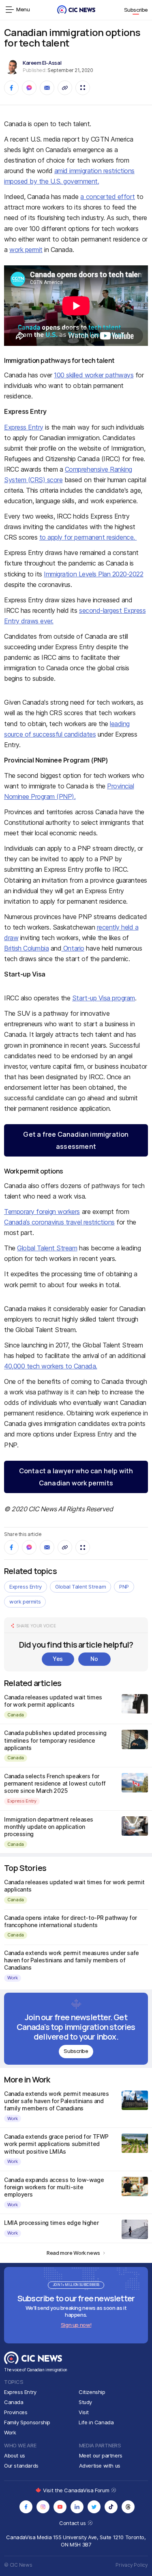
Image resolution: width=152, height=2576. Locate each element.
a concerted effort (107, 197)
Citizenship (92, 2392)
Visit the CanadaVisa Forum (77, 2490)
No (94, 1659)
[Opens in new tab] (26, 2507)
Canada (16, 1715)
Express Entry (24, 427)
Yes (58, 1659)
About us (15, 2455)
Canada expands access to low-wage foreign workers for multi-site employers (54, 2187)
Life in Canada (96, 2422)
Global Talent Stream (47, 1248)
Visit (84, 2412)
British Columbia (26, 948)
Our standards (21, 2466)
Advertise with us (100, 2466)
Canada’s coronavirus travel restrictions (59, 1222)
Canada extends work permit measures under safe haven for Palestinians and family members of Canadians (72, 1960)
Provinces (16, 2412)
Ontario (73, 948)
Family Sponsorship (27, 2422)
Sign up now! (76, 2325)
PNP (124, 1587)
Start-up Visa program (104, 998)
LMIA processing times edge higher (51, 2223)
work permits (25, 1602)
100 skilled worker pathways (94, 375)
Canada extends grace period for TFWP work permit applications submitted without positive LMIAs (56, 2144)
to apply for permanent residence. (88, 537)
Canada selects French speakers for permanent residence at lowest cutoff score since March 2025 (55, 1783)
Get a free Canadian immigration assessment (76, 1140)
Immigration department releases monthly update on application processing (49, 1827)
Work (13, 1978)
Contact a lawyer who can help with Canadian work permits (76, 1477)
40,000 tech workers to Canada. (51, 1366)
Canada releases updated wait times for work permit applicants (53, 1701)
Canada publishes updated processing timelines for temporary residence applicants (55, 1740)
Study (85, 2402)
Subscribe (136, 10)
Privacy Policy (132, 2565)
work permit (26, 250)
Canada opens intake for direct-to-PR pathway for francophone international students (71, 1921)
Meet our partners (101, 2455)
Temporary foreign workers (42, 1212)
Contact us (73, 2523)
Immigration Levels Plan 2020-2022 (93, 574)
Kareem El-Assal (42, 63)
